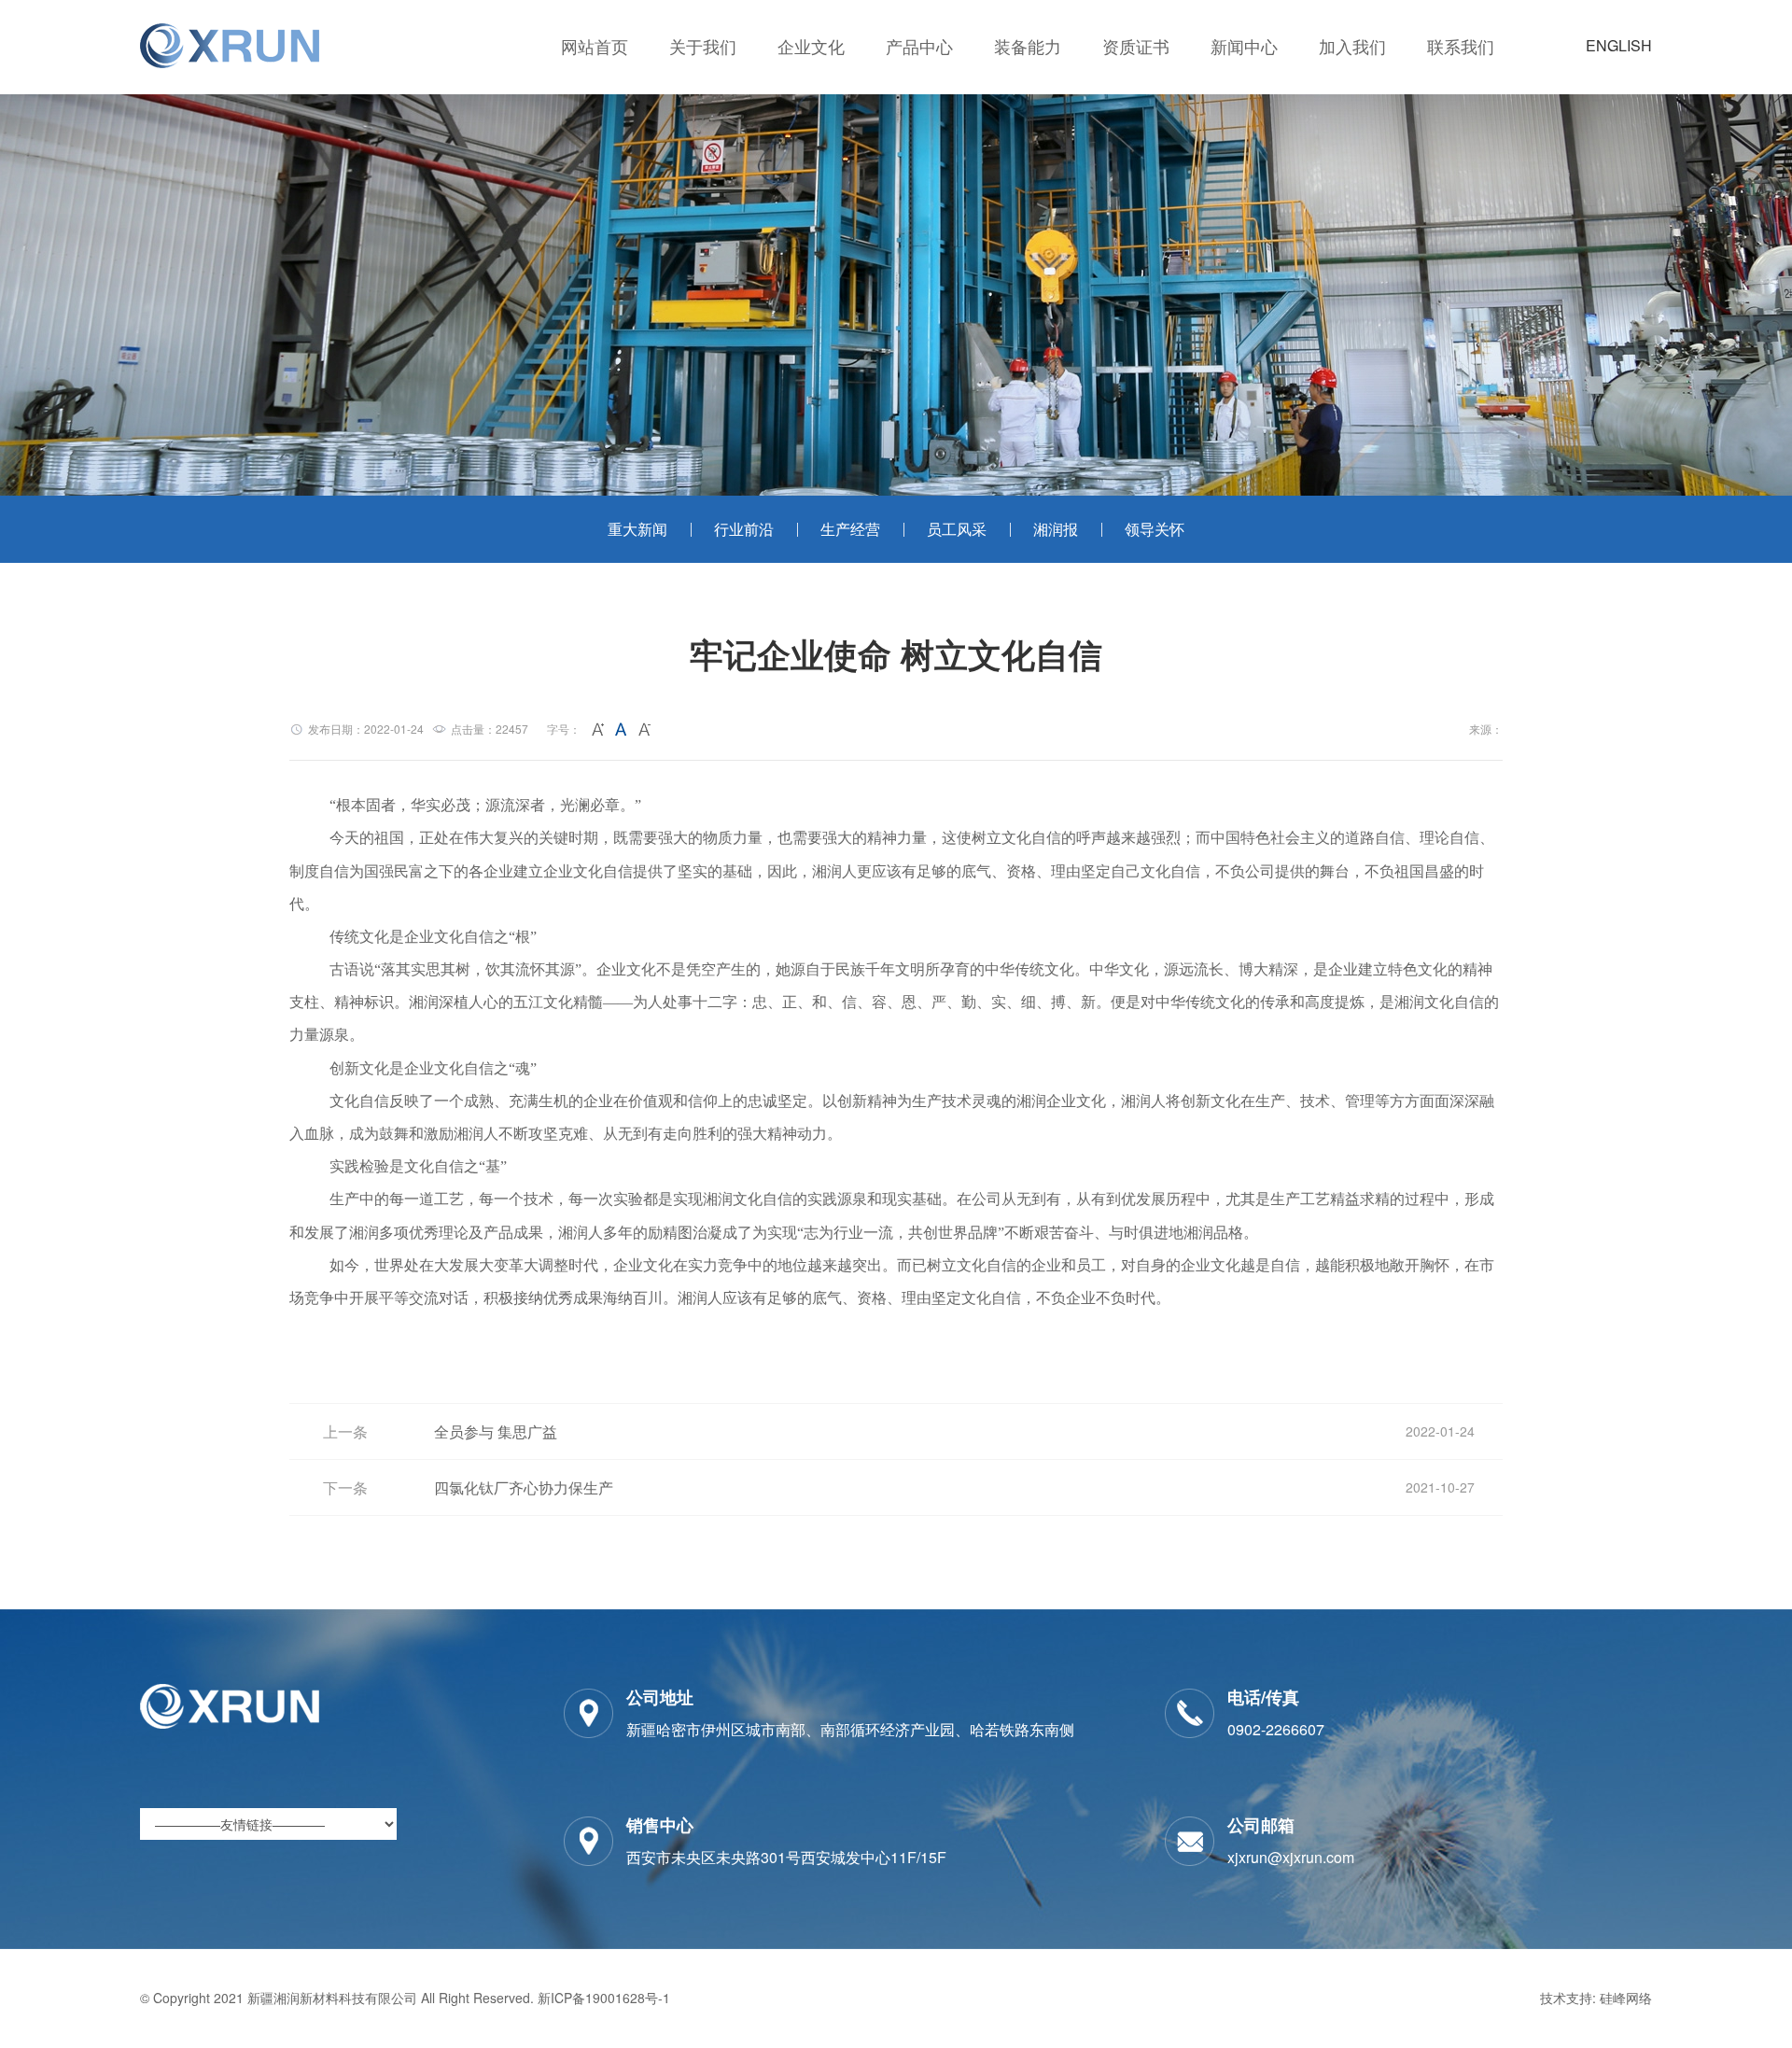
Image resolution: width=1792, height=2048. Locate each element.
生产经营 (850, 529)
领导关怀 (1155, 529)
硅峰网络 (1626, 1998)
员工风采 (957, 529)
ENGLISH (1619, 45)
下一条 (345, 1487)
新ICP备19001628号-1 (604, 1998)
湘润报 (1056, 529)
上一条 (345, 1431)
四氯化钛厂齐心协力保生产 (524, 1487)
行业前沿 (744, 529)
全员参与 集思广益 (496, 1431)
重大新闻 (637, 529)
